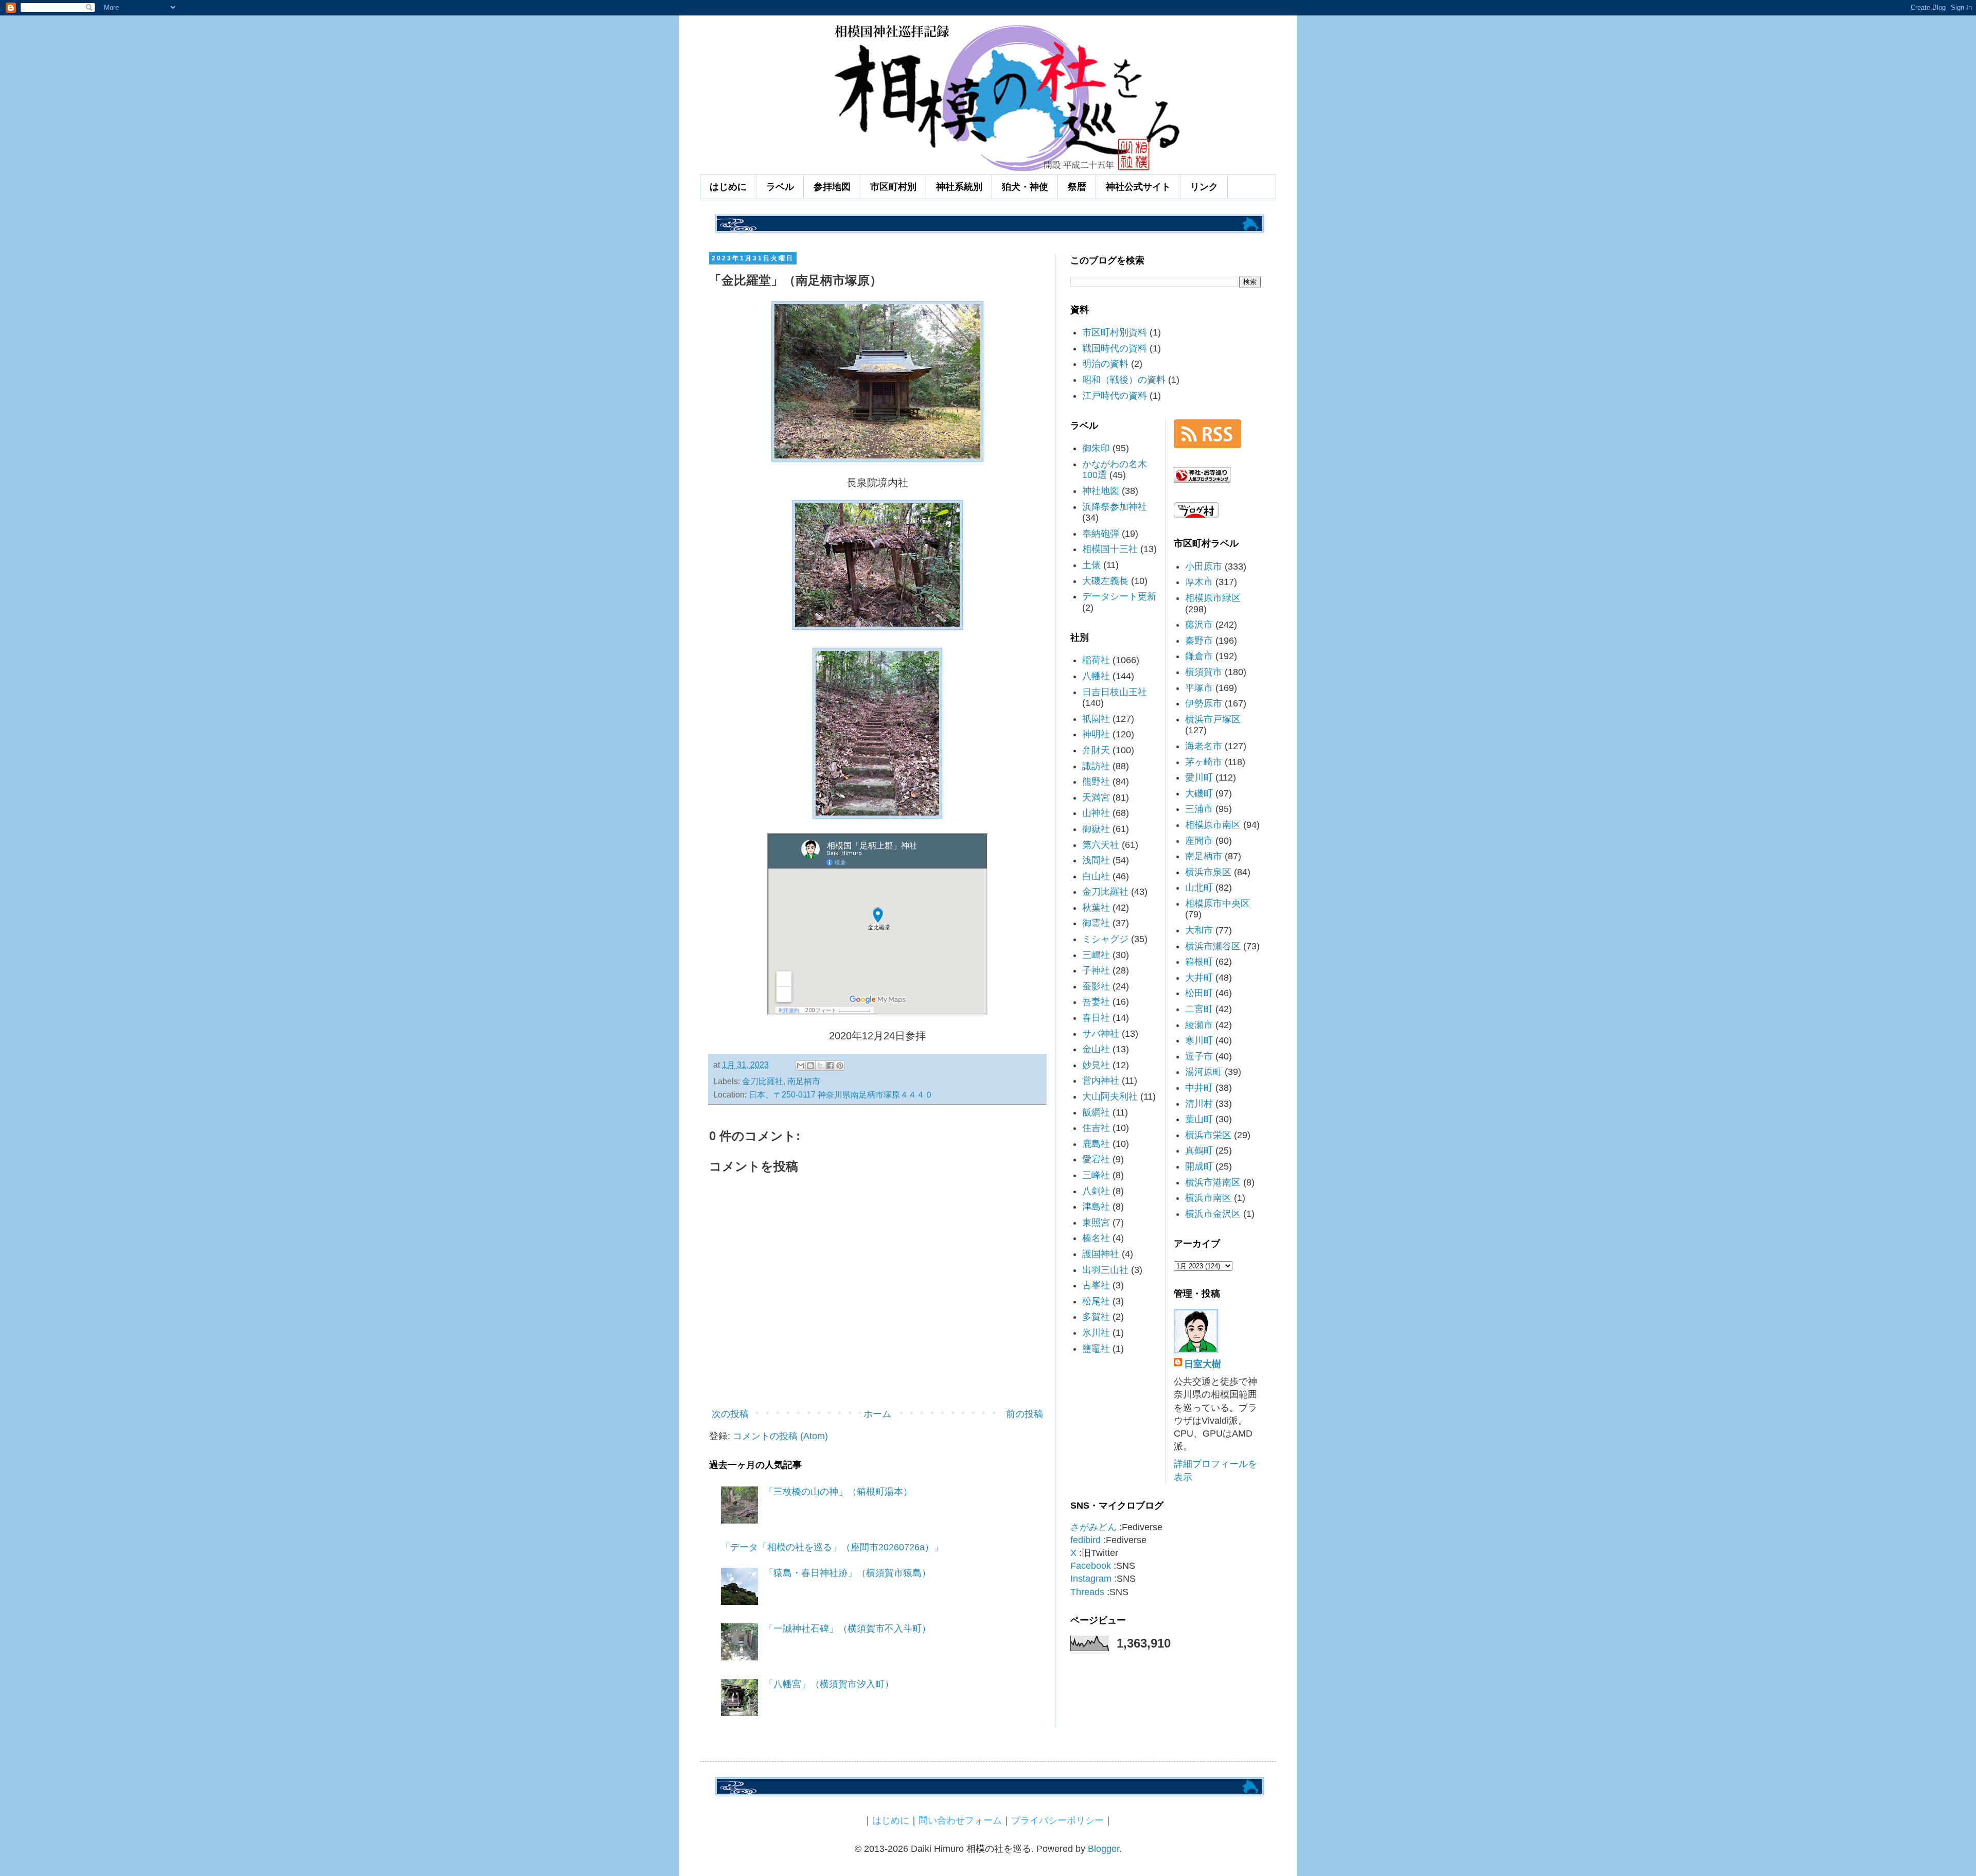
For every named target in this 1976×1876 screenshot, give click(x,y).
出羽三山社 (1105, 1270)
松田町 (1199, 993)
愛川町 (1199, 777)
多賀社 (1096, 1317)
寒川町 (1199, 1040)
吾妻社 (1096, 1002)
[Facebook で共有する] (830, 1066)
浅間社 (1096, 860)
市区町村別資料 (1115, 332)
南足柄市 (804, 1081)
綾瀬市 (1199, 1025)
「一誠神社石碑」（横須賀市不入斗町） (848, 1629)
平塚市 (1199, 688)
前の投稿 (1025, 1414)
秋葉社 (1096, 908)
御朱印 (1096, 448)
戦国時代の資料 (1115, 348)
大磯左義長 (1105, 581)
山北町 (1199, 888)
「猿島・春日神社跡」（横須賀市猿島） (848, 1573)
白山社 (1096, 876)
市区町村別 (893, 187)
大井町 (1199, 978)
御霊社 (1096, 923)
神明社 (1096, 734)
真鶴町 (1199, 1151)
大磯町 (1199, 793)
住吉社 (1096, 1128)
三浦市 (1199, 809)
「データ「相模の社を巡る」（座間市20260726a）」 (832, 1547)
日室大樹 (1203, 1364)
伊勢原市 (1204, 703)
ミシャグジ (1105, 939)
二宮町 (1199, 1009)
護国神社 (1101, 1254)
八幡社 (1096, 676)
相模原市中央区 (1218, 904)
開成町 (1199, 1166)
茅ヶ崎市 (1204, 762)
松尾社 (1096, 1301)
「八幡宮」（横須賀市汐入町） (829, 1684)
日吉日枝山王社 (1115, 692)
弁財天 (1096, 750)
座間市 (1199, 841)
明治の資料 (1105, 364)
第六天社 (1101, 845)
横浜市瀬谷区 (1213, 946)
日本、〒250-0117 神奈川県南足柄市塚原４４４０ (841, 1094)
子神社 (1096, 970)
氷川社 (1096, 1333)
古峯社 (1096, 1285)
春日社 (1096, 1018)
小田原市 (1204, 567)
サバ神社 (1101, 1034)
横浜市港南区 (1213, 1182)
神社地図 (1101, 491)
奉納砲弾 (1101, 534)
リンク (1204, 187)
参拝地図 (832, 187)
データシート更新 (1119, 596)
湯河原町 (1204, 1072)
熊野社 (1096, 782)
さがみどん (1093, 1527)
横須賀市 (1204, 672)
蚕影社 (1096, 986)
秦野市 (1199, 641)
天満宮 (1096, 798)
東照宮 (1096, 1223)
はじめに (728, 187)
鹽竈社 (1096, 1349)
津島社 (1096, 1207)
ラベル (780, 187)
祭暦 (1077, 187)
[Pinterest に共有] (840, 1066)
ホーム (877, 1414)
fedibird (1086, 1540)
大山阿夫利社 (1110, 1096)
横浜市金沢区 (1213, 1214)
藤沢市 (1199, 625)
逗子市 (1199, 1056)
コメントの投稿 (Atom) (780, 1436)
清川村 (1199, 1104)
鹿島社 (1096, 1144)
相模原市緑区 (1213, 598)
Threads (1087, 1592)
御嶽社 (1096, 829)
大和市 (1199, 930)
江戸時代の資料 (1115, 396)
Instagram (1091, 1579)
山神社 (1096, 813)
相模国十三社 (1110, 549)
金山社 (1096, 1049)
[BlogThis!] (810, 1066)
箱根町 (1199, 962)
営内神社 (1101, 1081)
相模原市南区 (1213, 825)
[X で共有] (820, 1066)
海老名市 (1204, 746)
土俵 (1091, 565)
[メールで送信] (801, 1066)
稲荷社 (1096, 660)
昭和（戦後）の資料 (1124, 380)
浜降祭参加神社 (1115, 507)
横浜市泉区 (1208, 872)
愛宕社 (1096, 1159)
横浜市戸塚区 (1213, 719)
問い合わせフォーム (960, 1820)
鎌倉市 (1199, 656)
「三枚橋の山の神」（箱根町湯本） (838, 1492)
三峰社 (1096, 1175)
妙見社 (1096, 1065)
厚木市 (1199, 582)
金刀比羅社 (763, 1081)
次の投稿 (730, 1414)
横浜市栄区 (1208, 1135)
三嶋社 (1096, 955)
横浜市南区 (1208, 1198)
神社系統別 (959, 187)
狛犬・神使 (1025, 187)
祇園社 (1096, 719)
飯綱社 (1096, 1112)
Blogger (1104, 1849)
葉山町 (1199, 1119)
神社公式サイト (1138, 187)
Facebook (1091, 1566)
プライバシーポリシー (1057, 1820)
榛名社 (1096, 1238)
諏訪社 (1096, 766)
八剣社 (1096, 1191)
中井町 (1199, 1088)
